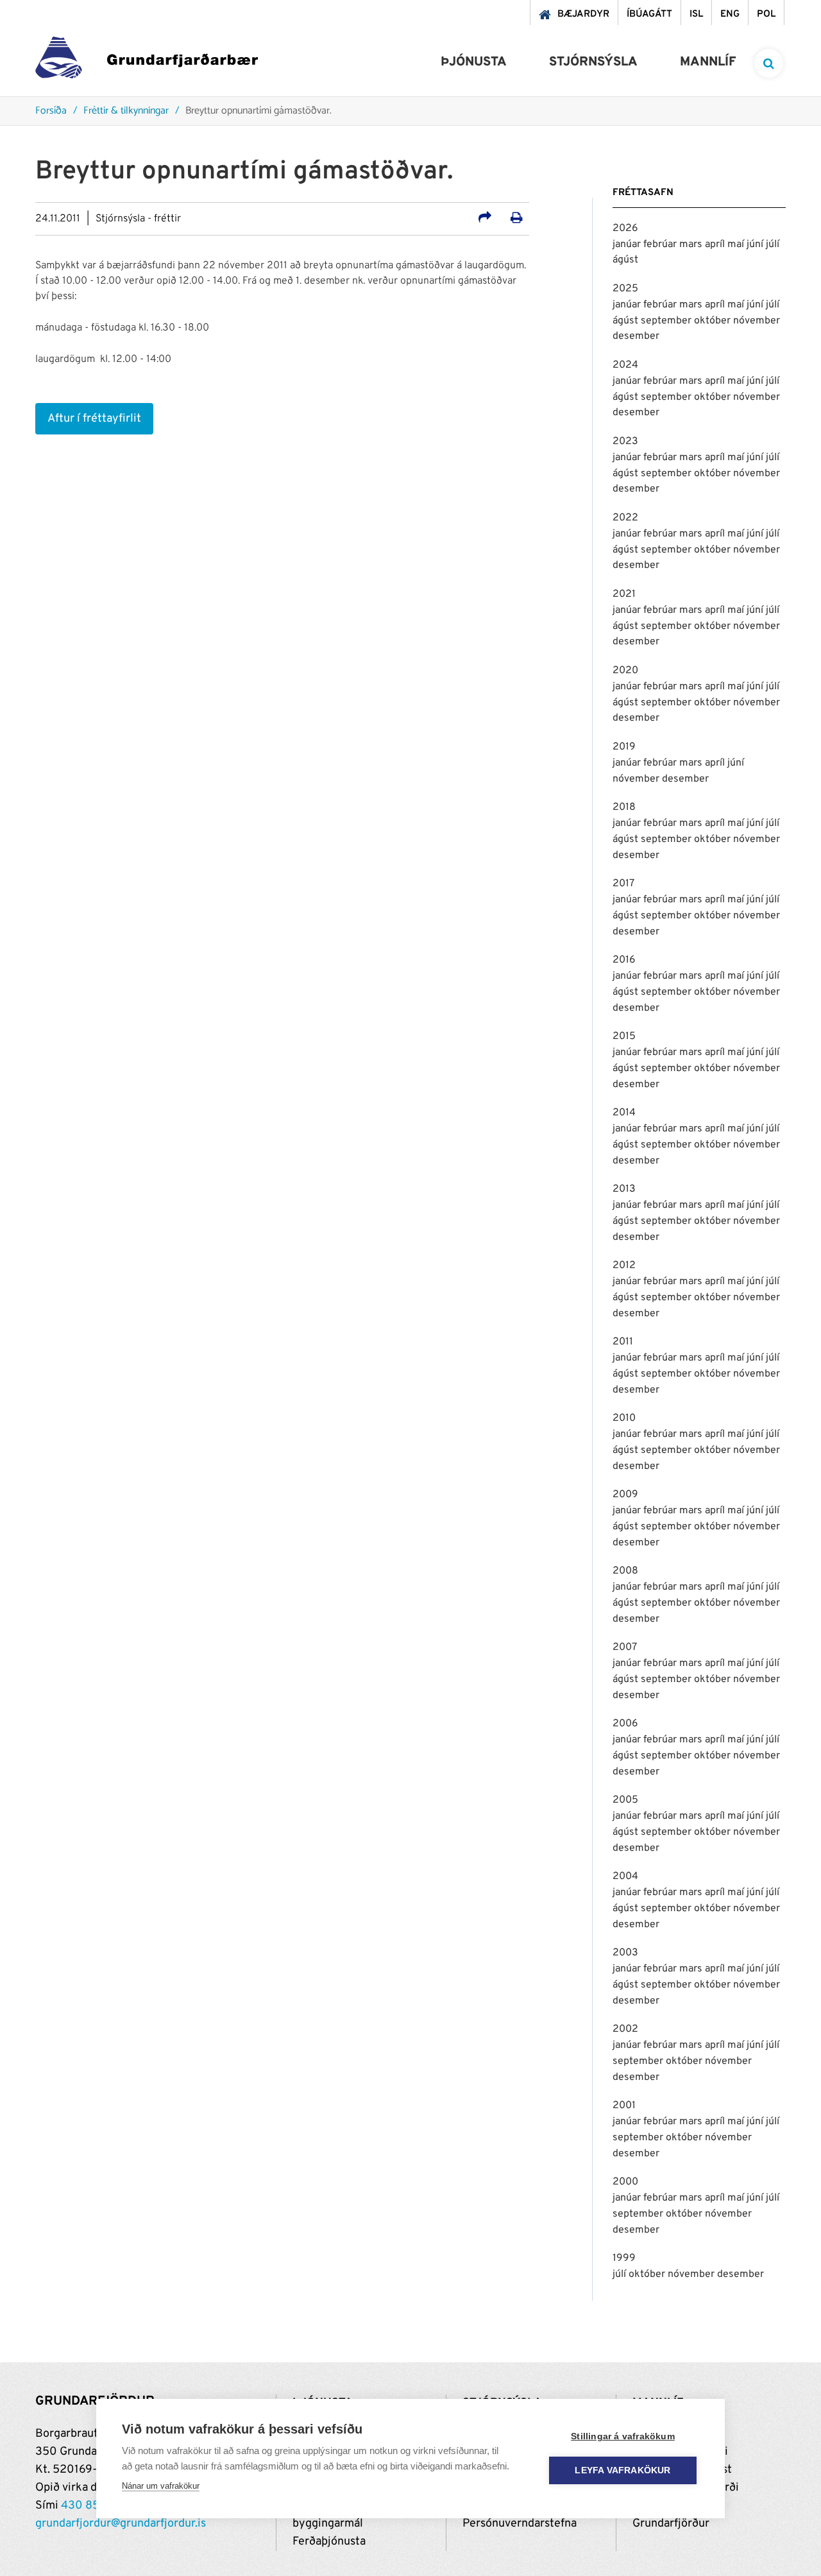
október (714, 321)
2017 (623, 884)
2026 (625, 228)
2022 (625, 518)
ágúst (625, 260)
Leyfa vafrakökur (622, 2470)
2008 (625, 1571)
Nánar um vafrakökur (161, 2486)
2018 (624, 807)
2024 (625, 365)
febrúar (661, 245)
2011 (623, 1342)
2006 (625, 1724)
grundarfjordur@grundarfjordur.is (121, 2524)
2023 (625, 442)
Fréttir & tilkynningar (126, 111)
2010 (624, 1418)
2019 (624, 747)
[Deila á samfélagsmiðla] (485, 219)
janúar (628, 245)
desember (636, 336)
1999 (624, 2258)
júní (756, 245)
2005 (625, 1800)
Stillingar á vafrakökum (623, 2436)
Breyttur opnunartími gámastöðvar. (258, 111)
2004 (625, 1876)
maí (737, 245)
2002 (625, 2029)
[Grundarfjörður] (147, 61)
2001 (624, 2106)
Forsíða (51, 111)
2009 (625, 1495)
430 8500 (88, 2506)
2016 (624, 960)
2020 (625, 671)
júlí (773, 245)
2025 (625, 289)
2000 (625, 2182)
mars (692, 245)
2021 (624, 594)
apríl (716, 245)
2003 (625, 1953)
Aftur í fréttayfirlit (94, 419)
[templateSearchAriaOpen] (769, 63)
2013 (624, 1189)
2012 (624, 1266)
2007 (625, 1647)
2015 (624, 1036)
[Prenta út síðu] (517, 219)
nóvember (757, 321)
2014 (624, 1113)
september (667, 321)
